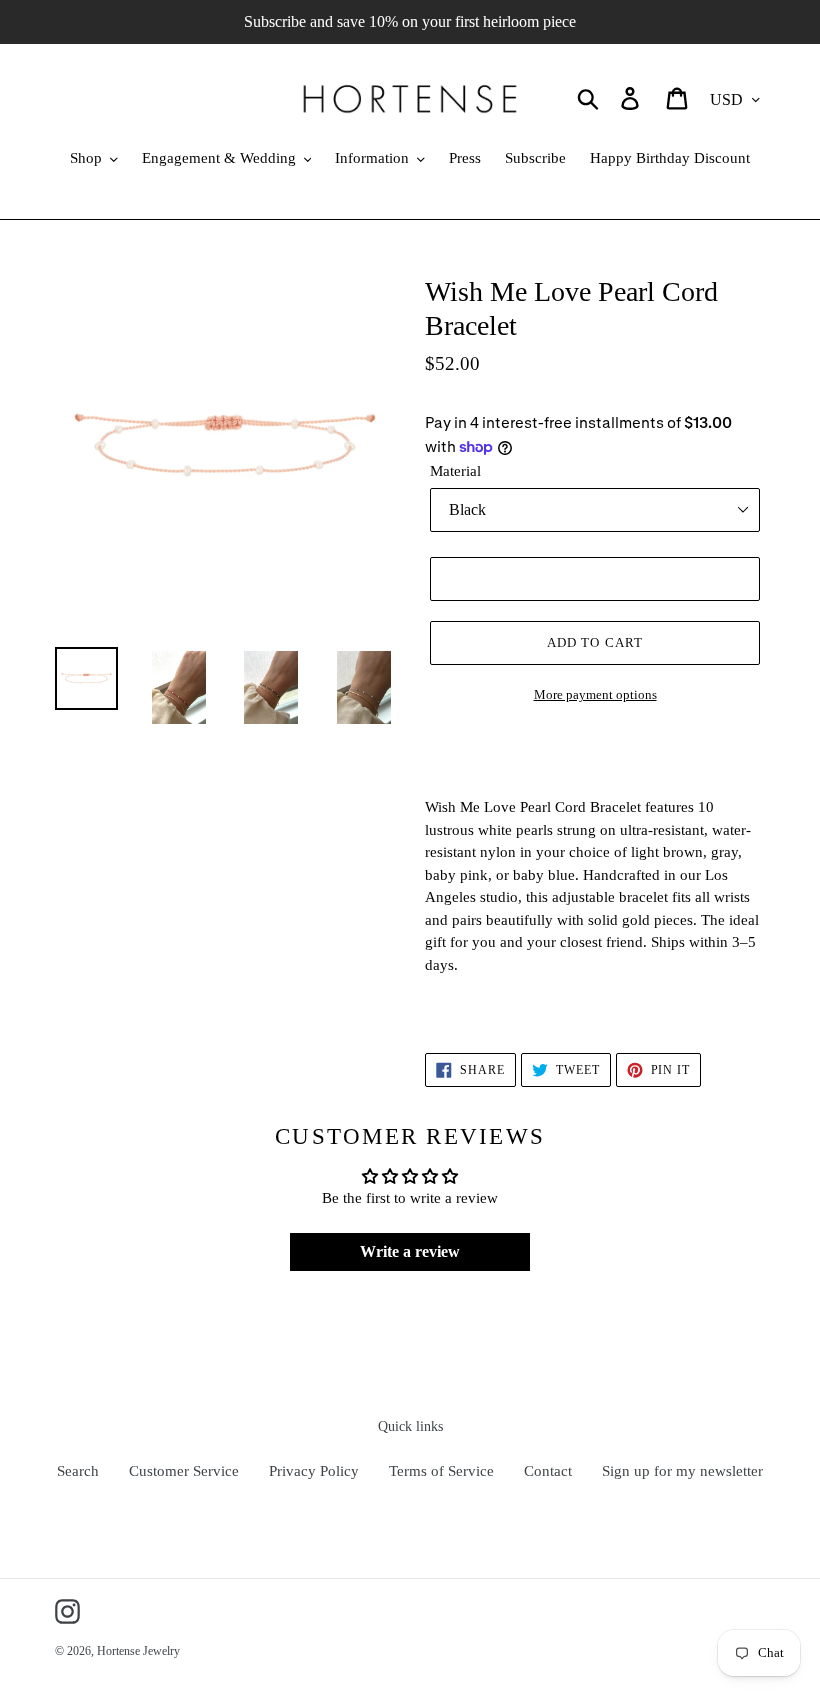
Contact (548, 1471)
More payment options (595, 694)
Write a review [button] (410, 1251)
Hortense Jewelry (138, 1651)
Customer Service (184, 1471)
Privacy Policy (314, 1471)
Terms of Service (441, 1471)
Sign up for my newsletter (682, 1471)
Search (78, 1471)
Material (455, 471)
